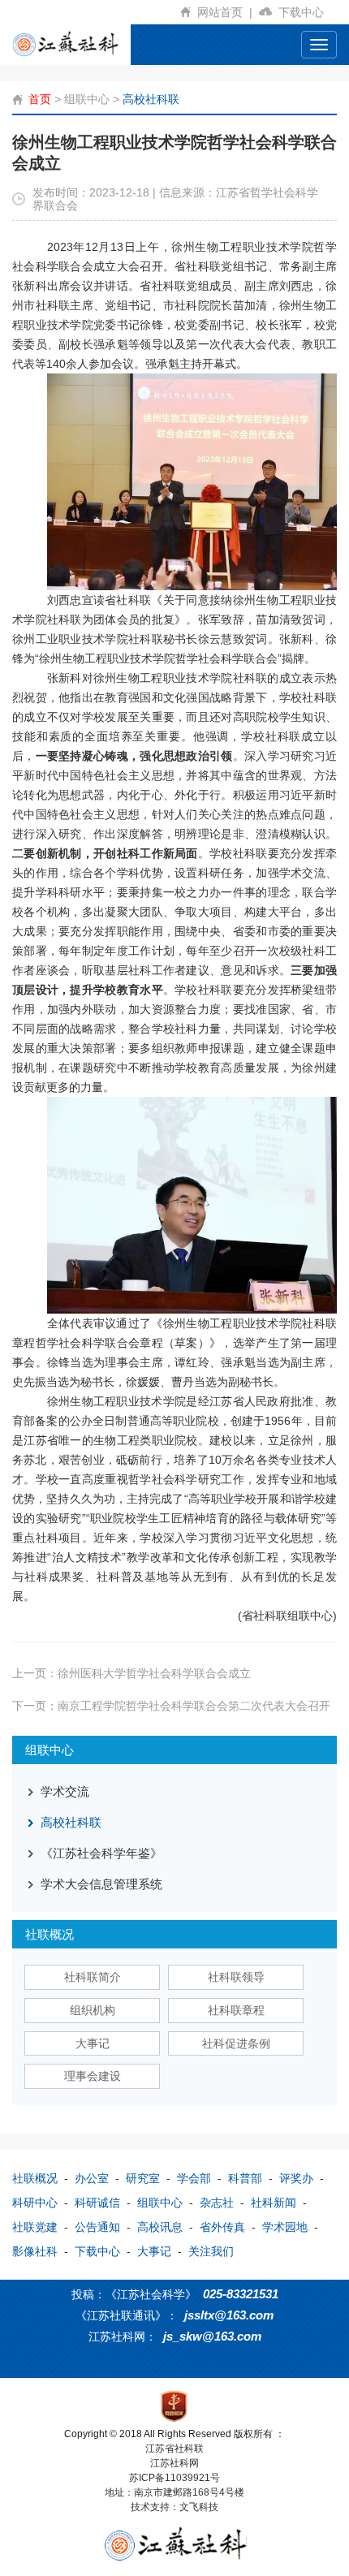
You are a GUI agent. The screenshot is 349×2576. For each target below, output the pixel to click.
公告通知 (97, 2227)
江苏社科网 (174, 2463)
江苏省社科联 (174, 2449)
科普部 (245, 2178)
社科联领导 (236, 1977)
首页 (40, 99)
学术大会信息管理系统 (101, 1884)
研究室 (143, 2178)
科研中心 (35, 2203)
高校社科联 (151, 99)
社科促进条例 (236, 2043)
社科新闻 (274, 2203)
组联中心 (87, 99)
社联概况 (35, 2178)
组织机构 (93, 2010)
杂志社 (217, 2203)
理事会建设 (93, 2076)
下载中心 (304, 12)
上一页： (131, 1673)
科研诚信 (97, 2203)
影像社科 (35, 2251)
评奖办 (296, 2178)
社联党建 (35, 2227)
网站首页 (225, 12)
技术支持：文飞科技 (174, 2507)
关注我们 (211, 2251)
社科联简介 (93, 1977)
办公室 (92, 2178)
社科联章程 (236, 2010)
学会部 (194, 2178)
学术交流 (65, 1791)
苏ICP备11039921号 (174, 2478)
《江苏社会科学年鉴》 (101, 1853)
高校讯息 (160, 2227)
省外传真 (222, 2227)
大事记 (93, 2043)
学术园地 (285, 2227)
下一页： (171, 1706)
